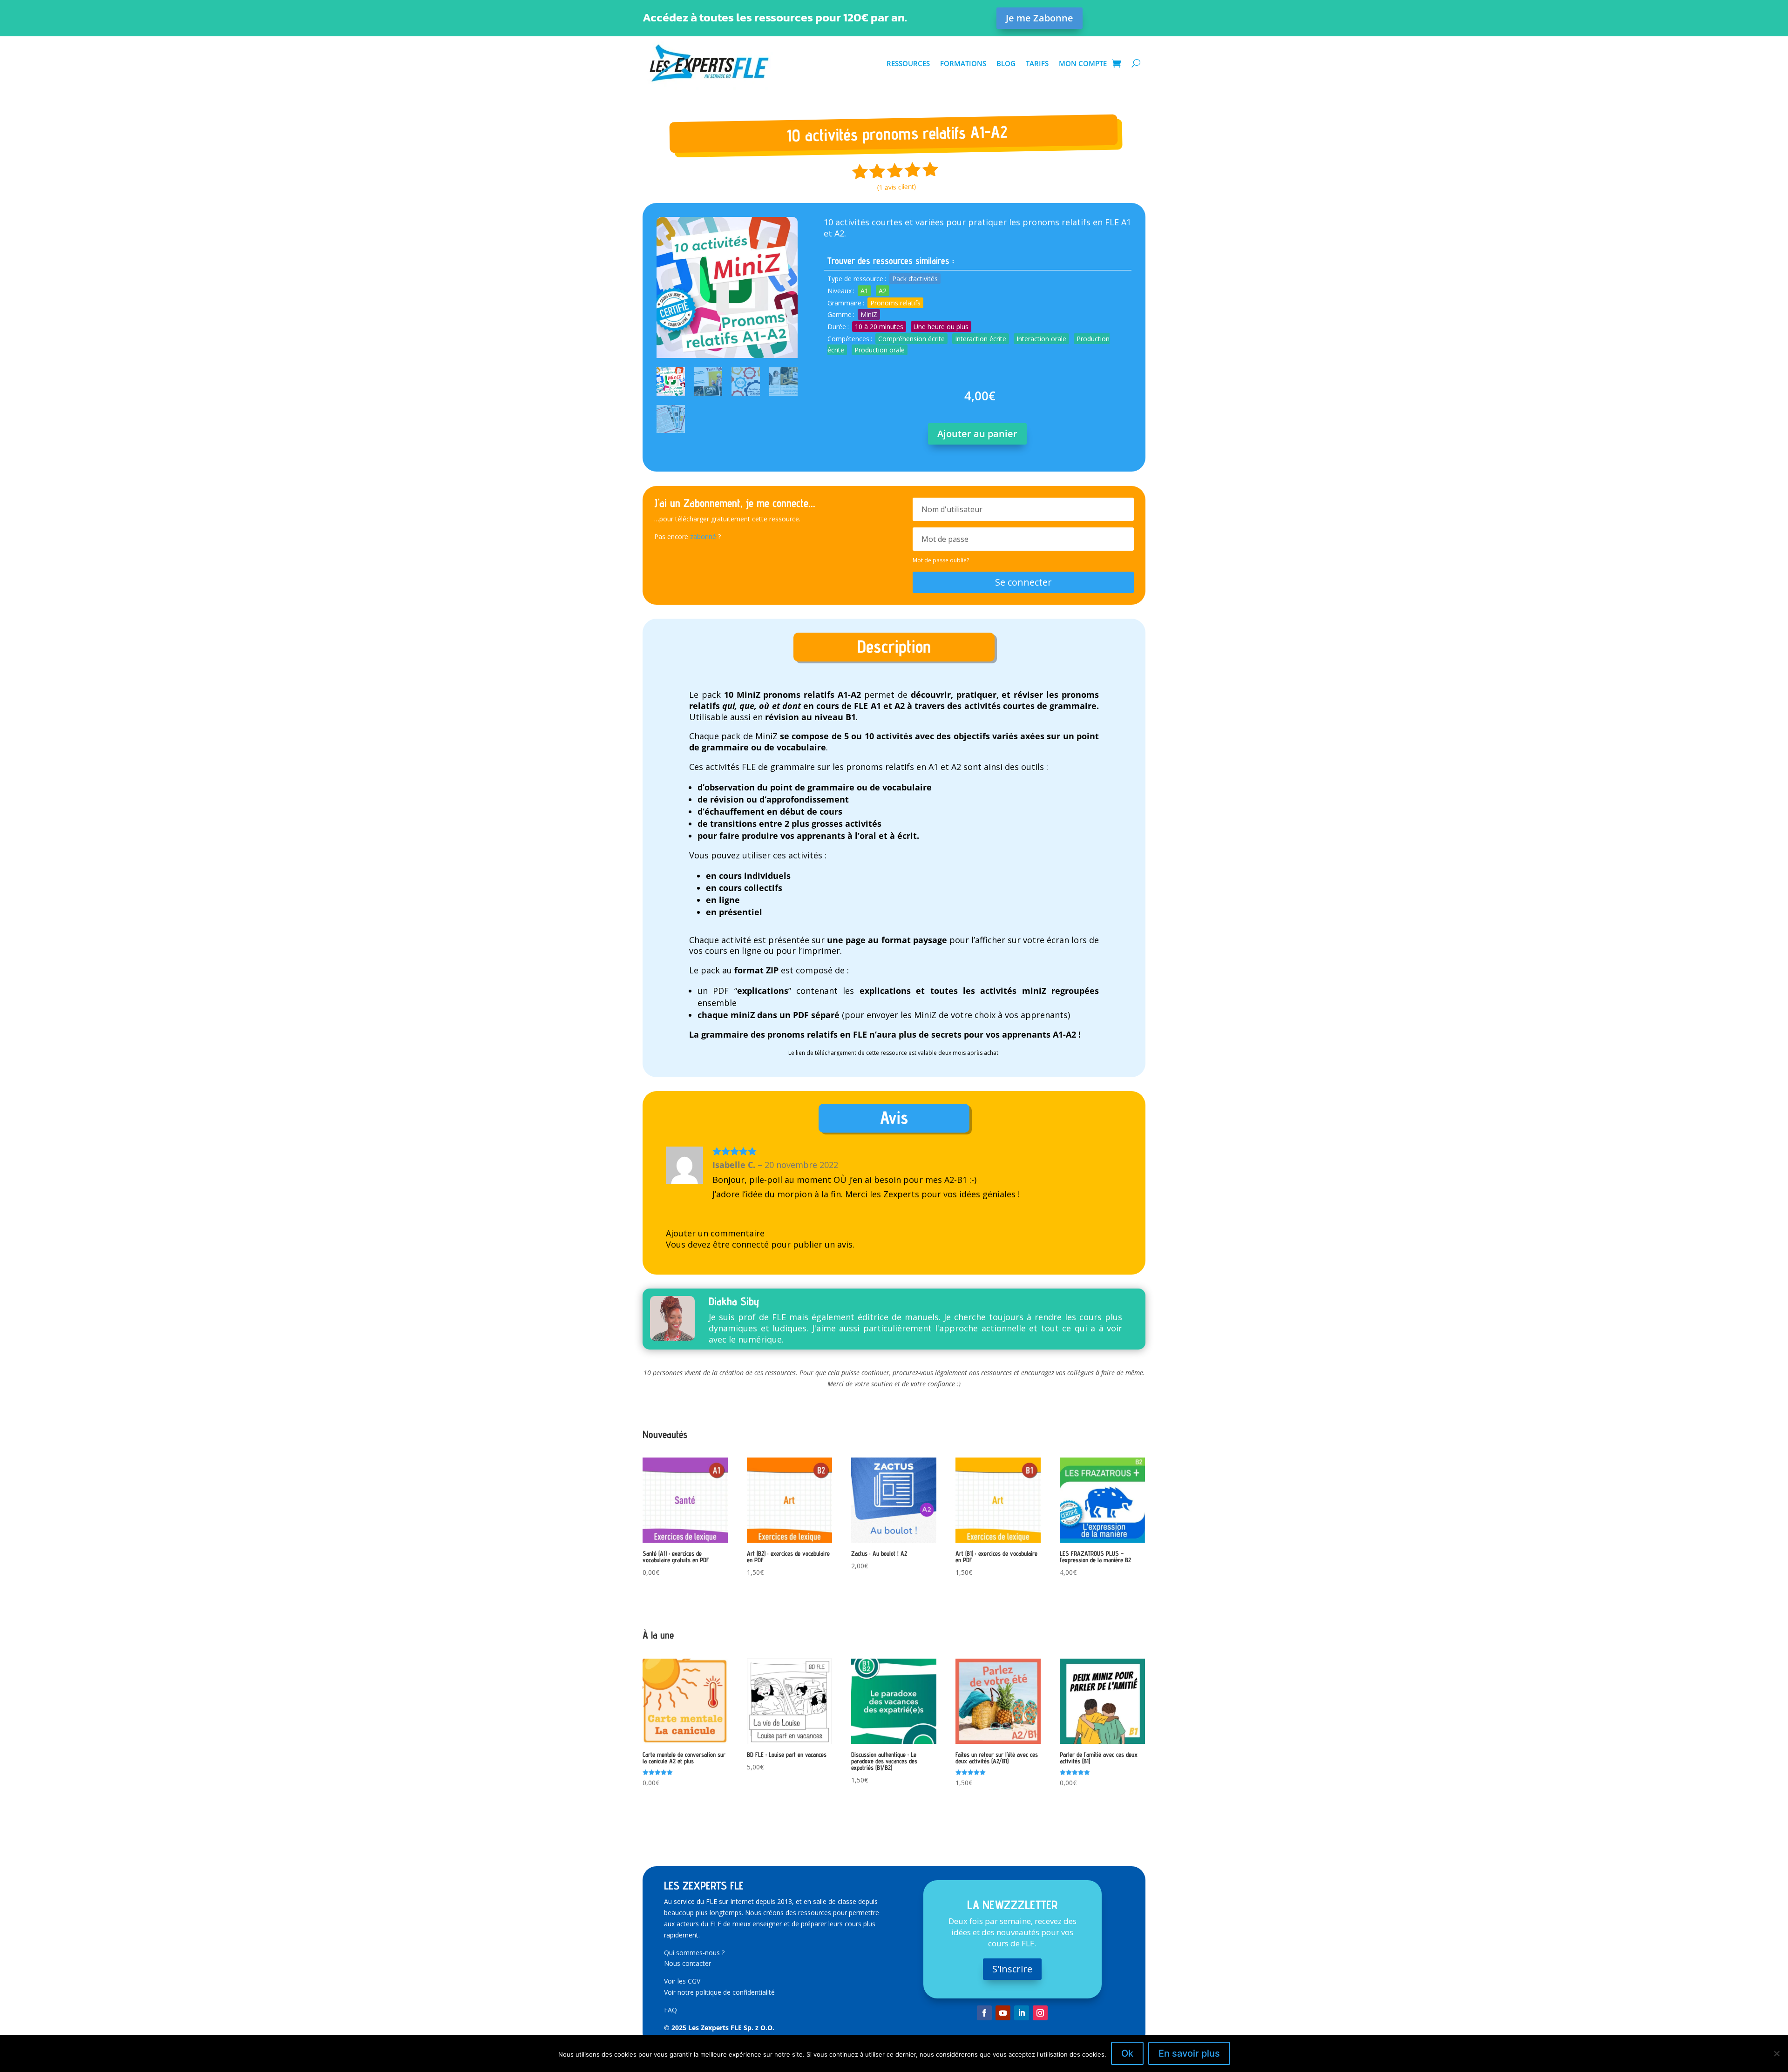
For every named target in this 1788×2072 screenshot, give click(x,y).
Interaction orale (1041, 339)
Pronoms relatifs (895, 303)
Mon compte (1083, 63)
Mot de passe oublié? (941, 560)
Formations (963, 63)
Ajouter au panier (977, 434)
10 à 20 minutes (879, 327)
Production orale (880, 350)
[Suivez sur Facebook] (984, 2013)
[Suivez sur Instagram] (1040, 2013)
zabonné (703, 537)
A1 (864, 291)
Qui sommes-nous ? (694, 1953)
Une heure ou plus (941, 327)
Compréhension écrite (911, 339)
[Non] (1776, 2053)
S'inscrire (1012, 1969)
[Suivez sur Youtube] (1003, 2013)
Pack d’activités (915, 279)
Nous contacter (687, 1963)
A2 (883, 291)
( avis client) (897, 187)
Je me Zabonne (1040, 18)
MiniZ (869, 314)
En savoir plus (1189, 2053)
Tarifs (1037, 63)
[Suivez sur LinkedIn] (1022, 2013)
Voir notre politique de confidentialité (719, 1992)
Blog (1006, 63)
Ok (1127, 2053)
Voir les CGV (682, 1981)
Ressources (908, 63)
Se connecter (1023, 582)
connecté (750, 1244)
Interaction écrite (981, 339)
